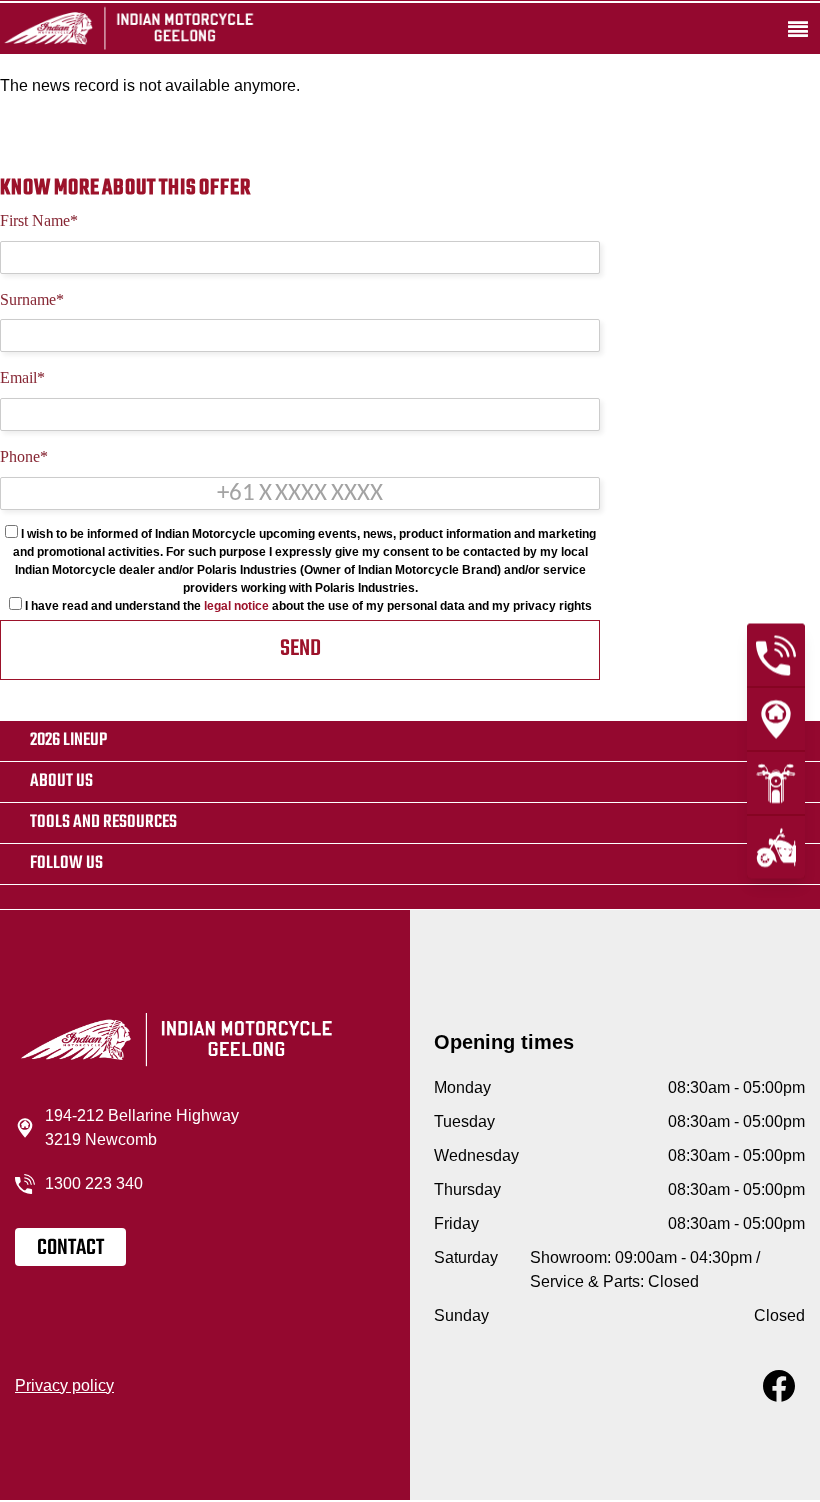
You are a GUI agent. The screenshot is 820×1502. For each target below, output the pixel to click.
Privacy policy (64, 1385)
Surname (32, 299)
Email (22, 377)
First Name (39, 220)
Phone (24, 456)
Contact (70, 1248)
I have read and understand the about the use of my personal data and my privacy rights (307, 606)
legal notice (236, 606)
